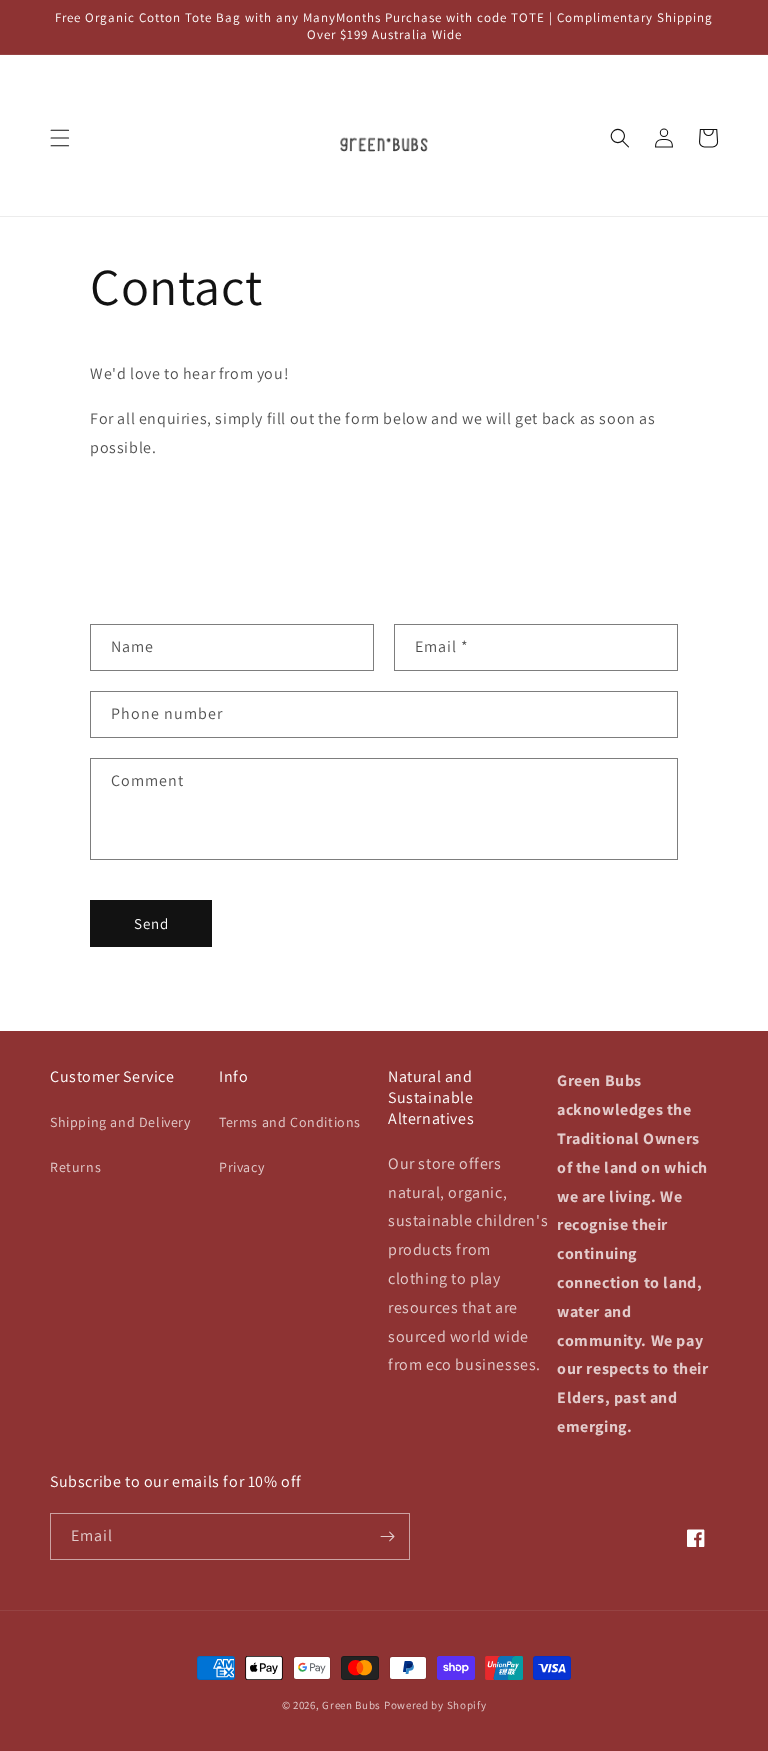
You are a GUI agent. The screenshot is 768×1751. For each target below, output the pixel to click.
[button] (60, 138)
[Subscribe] (387, 1536)
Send (151, 923)
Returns (75, 1167)
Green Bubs (351, 1705)
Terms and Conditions (290, 1122)
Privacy (241, 1167)
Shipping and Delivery (120, 1122)
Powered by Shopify (435, 1705)
